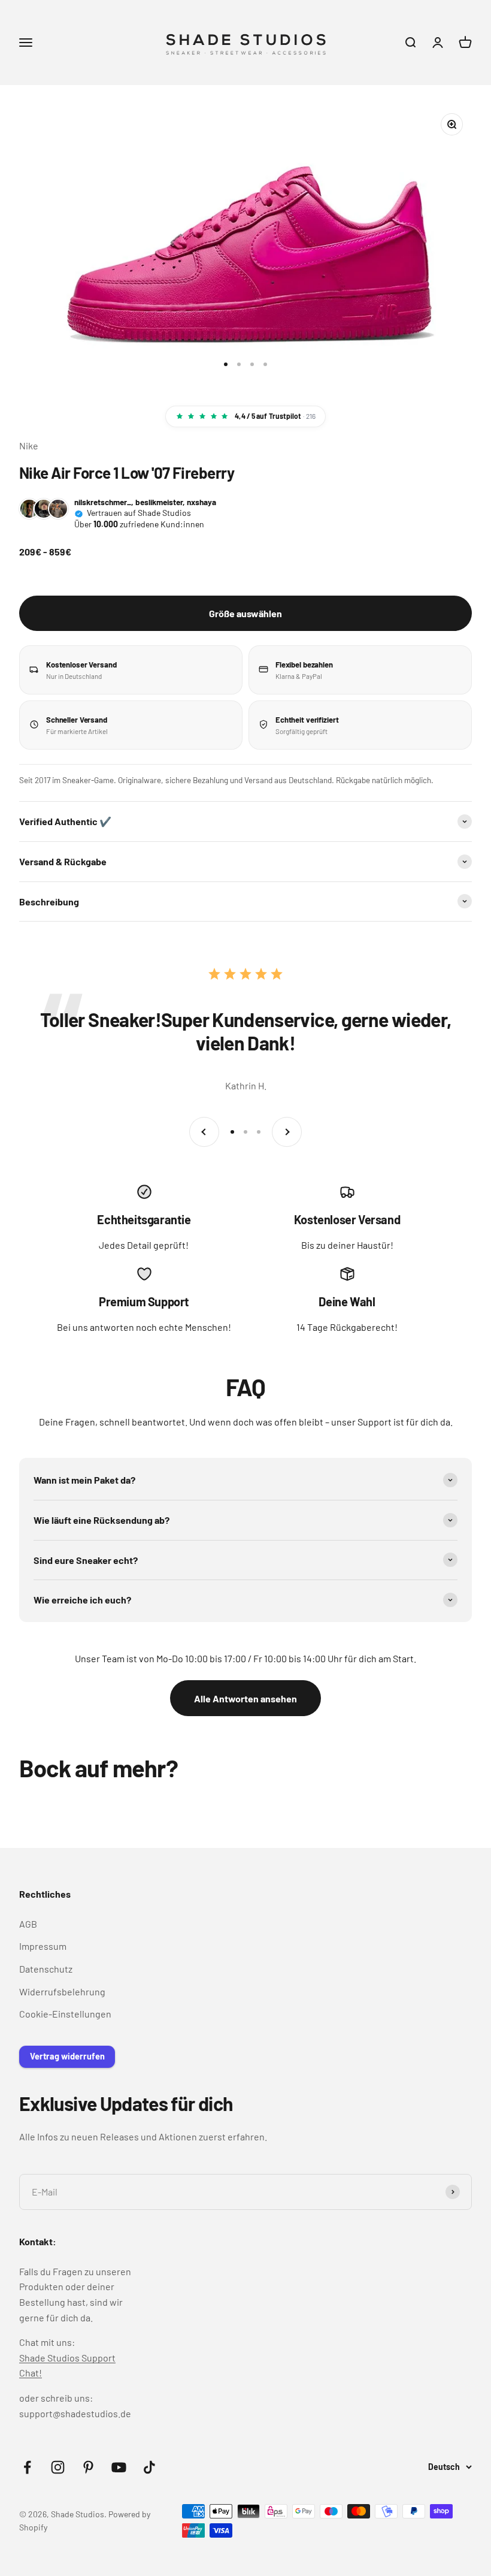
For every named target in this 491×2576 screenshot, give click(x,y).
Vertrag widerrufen (67, 2056)
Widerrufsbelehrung (62, 1991)
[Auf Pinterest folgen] (88, 2467)
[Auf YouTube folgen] (119, 2467)
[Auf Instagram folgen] (58, 2467)
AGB (28, 1924)
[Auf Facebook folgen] (27, 2467)
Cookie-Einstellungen (65, 2014)
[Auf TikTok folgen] (149, 2467)
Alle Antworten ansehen (245, 1698)
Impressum (43, 1946)
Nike (29, 446)
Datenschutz (46, 1969)
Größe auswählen (245, 613)
